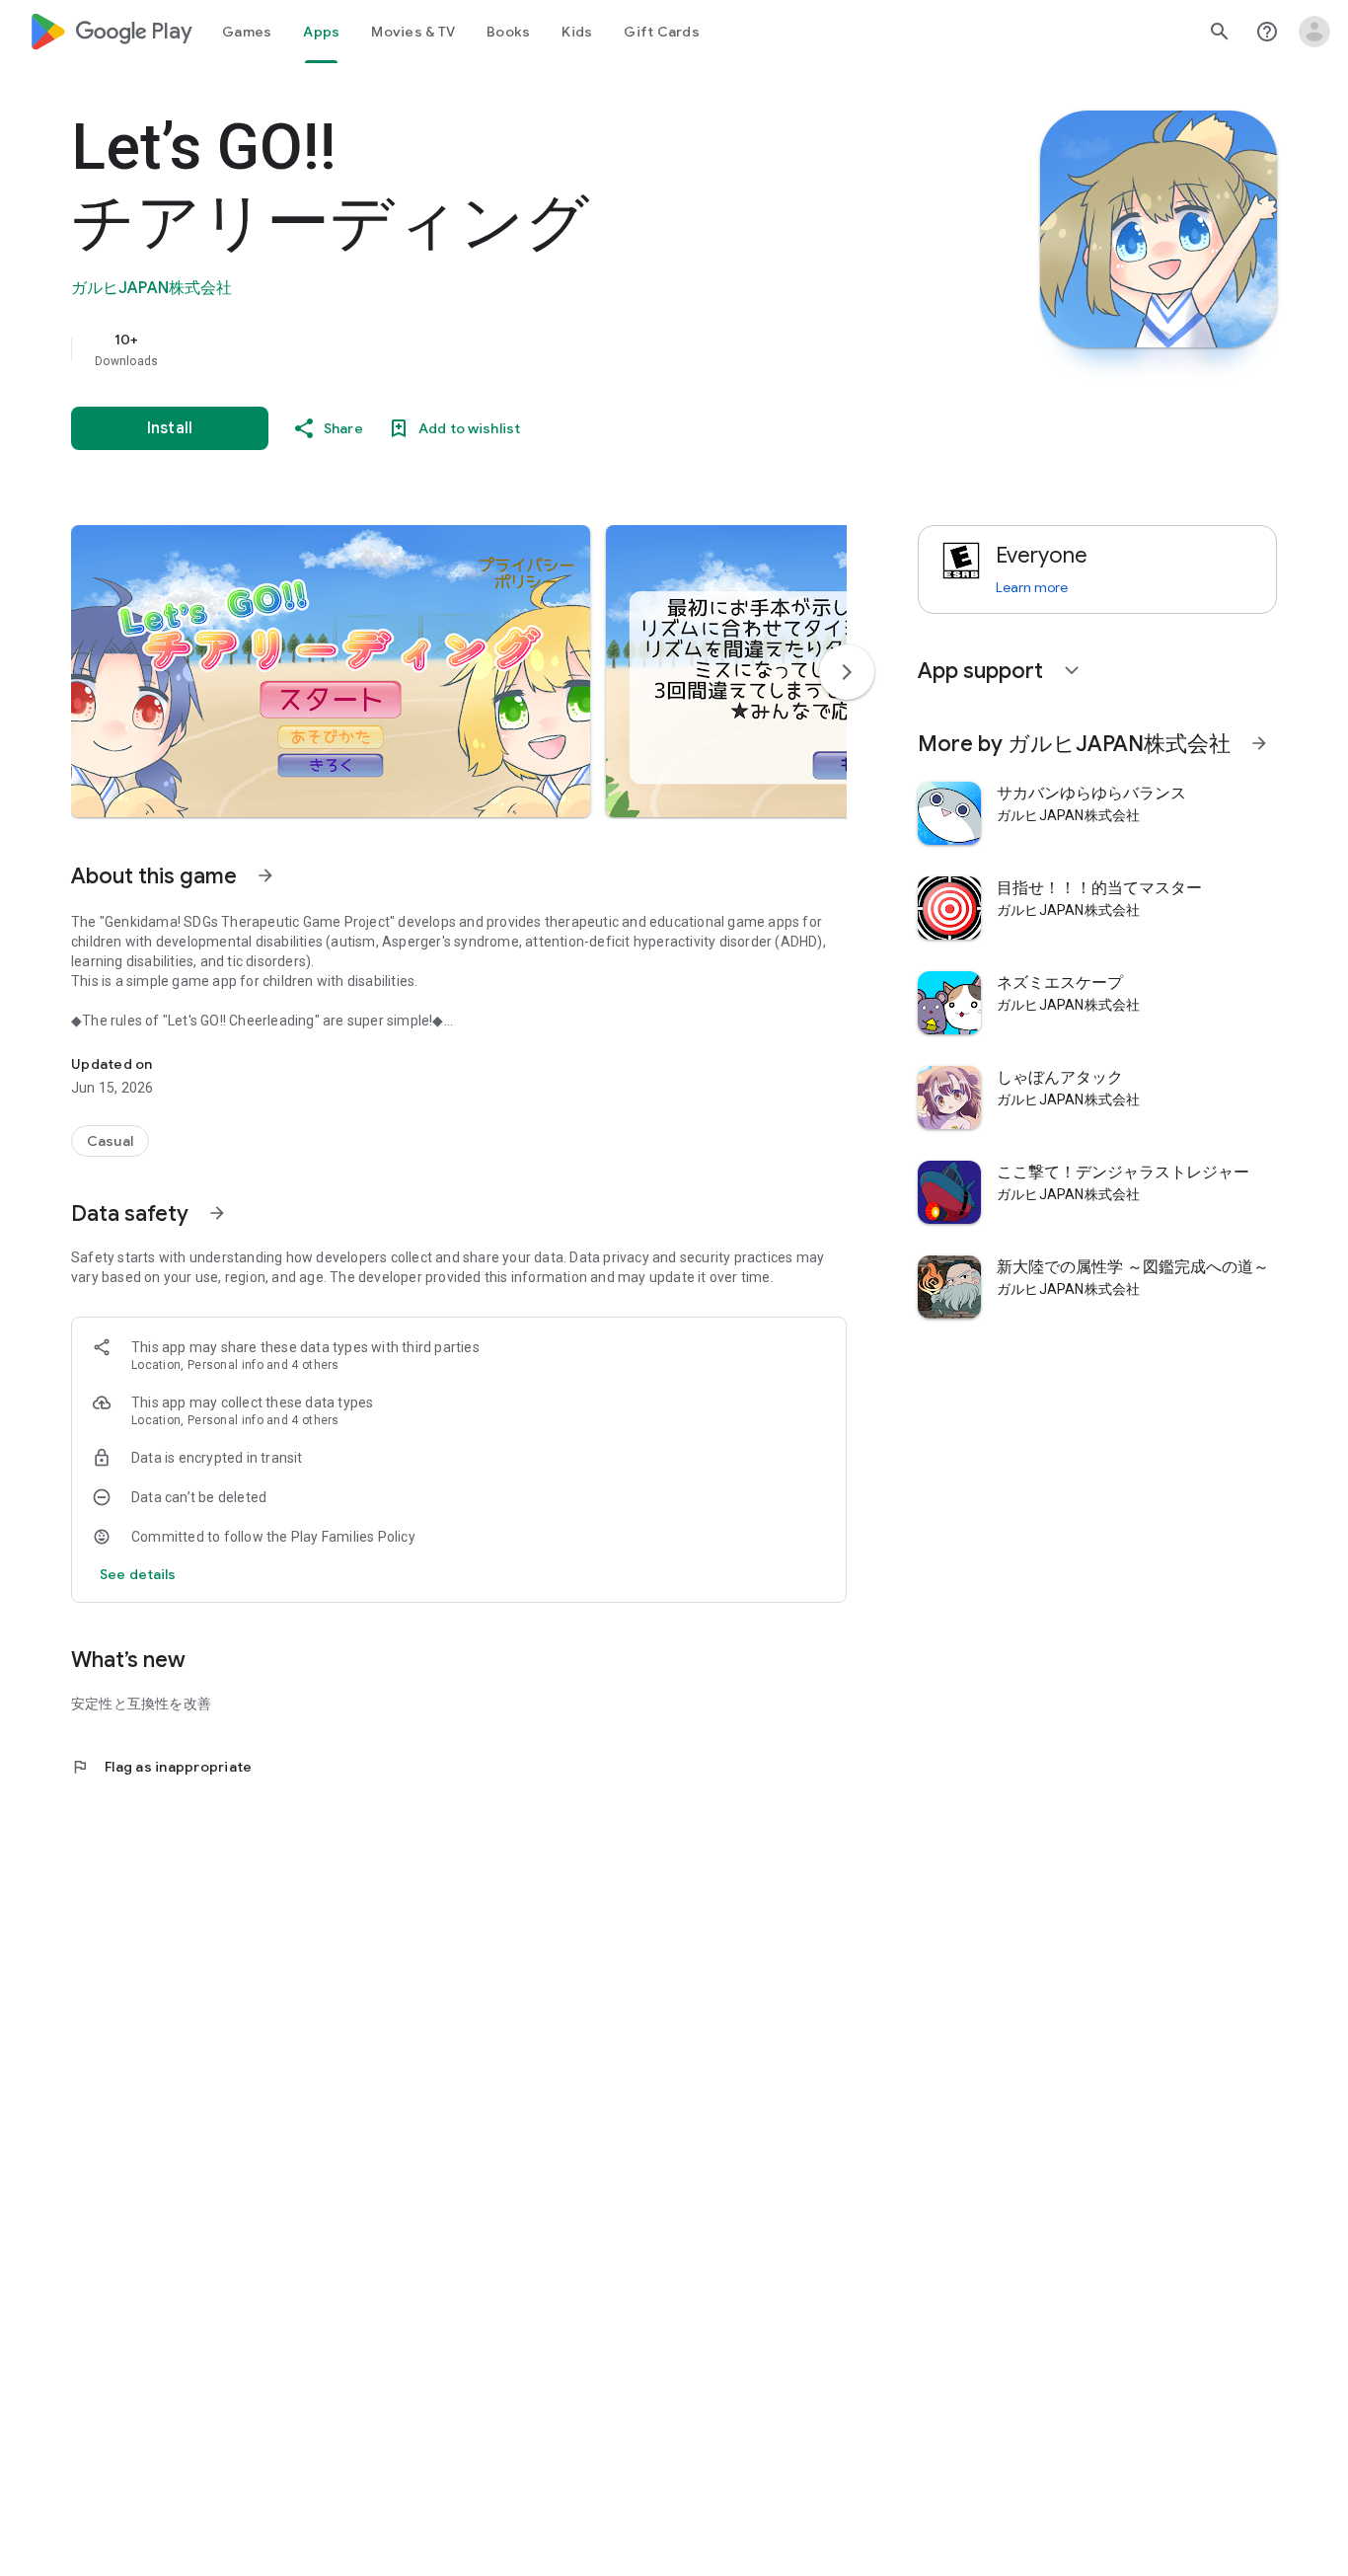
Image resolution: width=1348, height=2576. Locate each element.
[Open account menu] (1314, 32)
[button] (331, 671)
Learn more (1032, 587)
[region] (466, 349)
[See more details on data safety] (138, 1574)
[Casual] (110, 1141)
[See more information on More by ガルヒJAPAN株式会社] (1259, 743)
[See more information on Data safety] (217, 1213)
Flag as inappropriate (161, 1767)
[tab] (247, 32)
